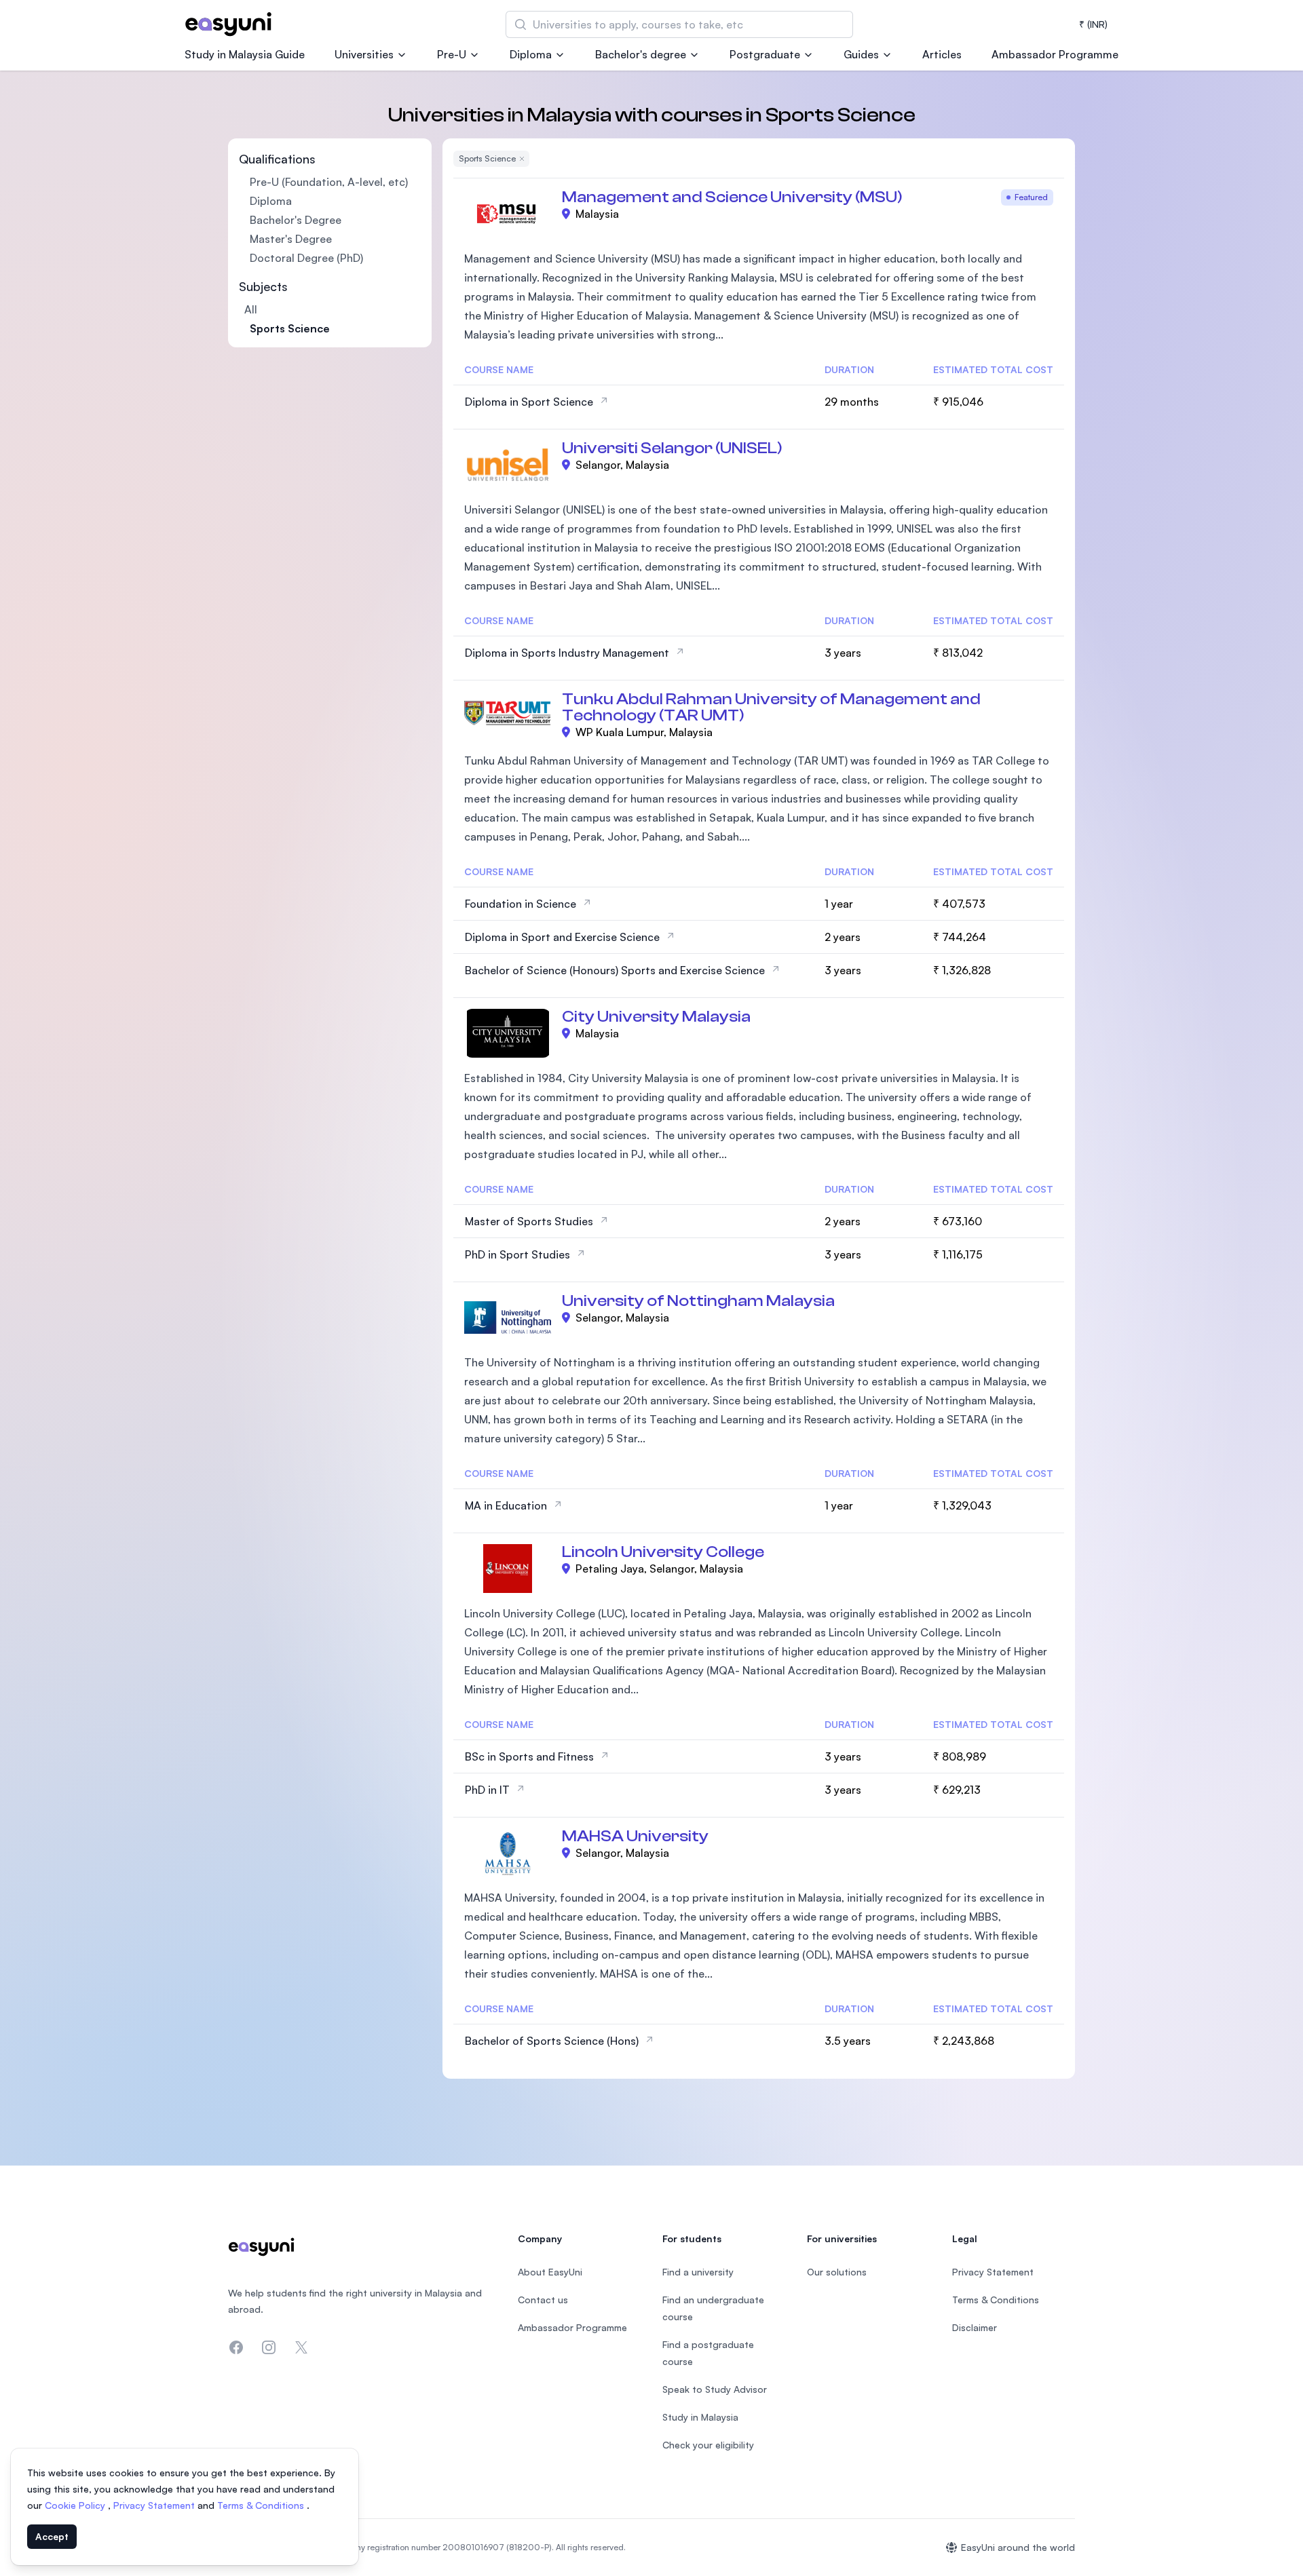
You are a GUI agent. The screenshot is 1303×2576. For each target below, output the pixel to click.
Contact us (543, 2300)
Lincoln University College (663, 1552)
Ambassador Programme (1055, 54)
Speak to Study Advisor (715, 2389)
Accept (52, 2536)
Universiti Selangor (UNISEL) (672, 448)
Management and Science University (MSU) (732, 197)
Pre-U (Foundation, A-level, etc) (329, 182)
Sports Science (290, 328)
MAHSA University (635, 1836)
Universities (364, 54)
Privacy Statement (155, 2505)
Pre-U (452, 54)
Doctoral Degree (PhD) (306, 258)
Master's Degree (291, 239)
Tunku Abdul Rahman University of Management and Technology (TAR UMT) (771, 707)
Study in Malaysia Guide (245, 54)
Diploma (531, 54)
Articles (942, 54)
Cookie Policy (76, 2505)
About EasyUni (550, 2272)
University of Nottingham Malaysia (698, 1301)
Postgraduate (765, 54)
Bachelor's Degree (296, 220)
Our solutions (837, 2272)
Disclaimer (975, 2327)
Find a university (698, 2272)
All (251, 309)
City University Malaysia (656, 1017)
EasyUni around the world (1018, 2547)
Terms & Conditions (262, 2505)
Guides (861, 54)
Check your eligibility (708, 2445)
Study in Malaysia (700, 2417)
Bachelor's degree (641, 54)
